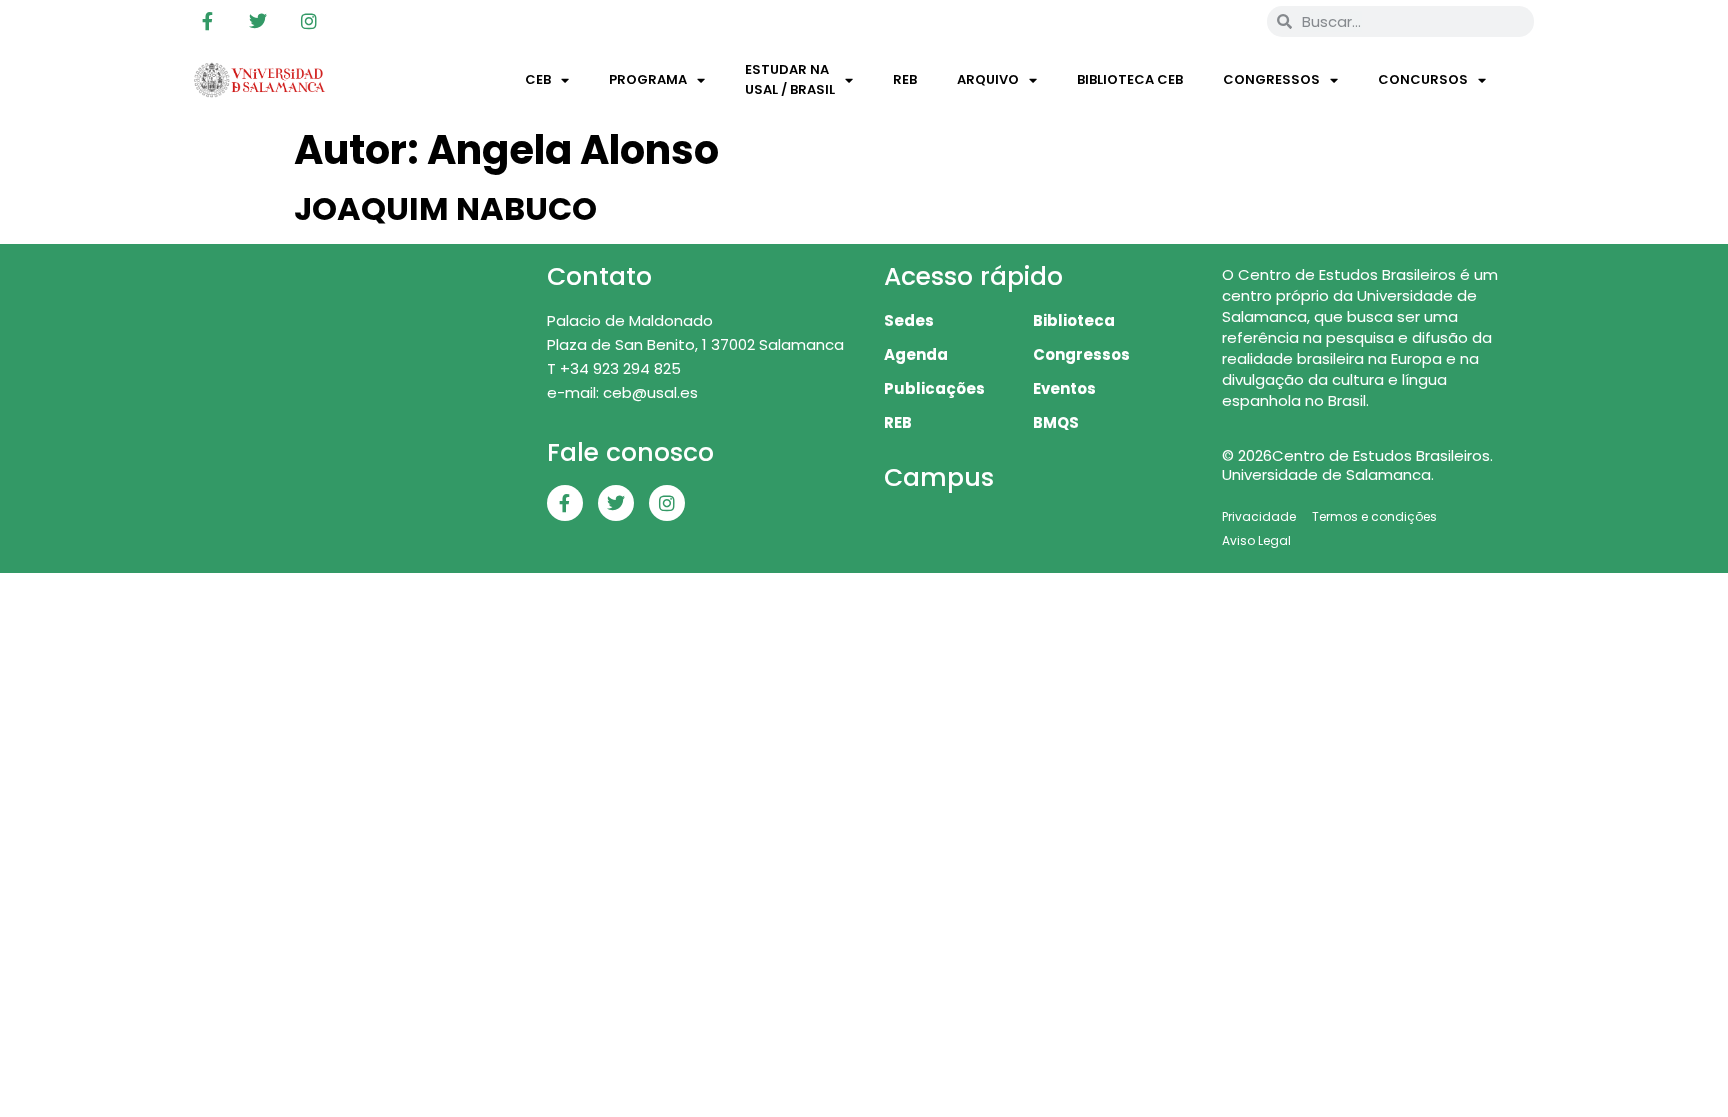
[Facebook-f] (207, 21)
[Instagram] (309, 21)
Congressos (1271, 79)
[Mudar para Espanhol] (1223, 21)
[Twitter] (258, 21)
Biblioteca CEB (1130, 79)
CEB (538, 79)
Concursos (1423, 79)
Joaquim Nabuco (445, 208)
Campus (939, 477)
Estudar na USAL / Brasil (790, 79)
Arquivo (988, 79)
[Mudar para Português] (1185, 21)
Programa (648, 79)
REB (905, 79)
